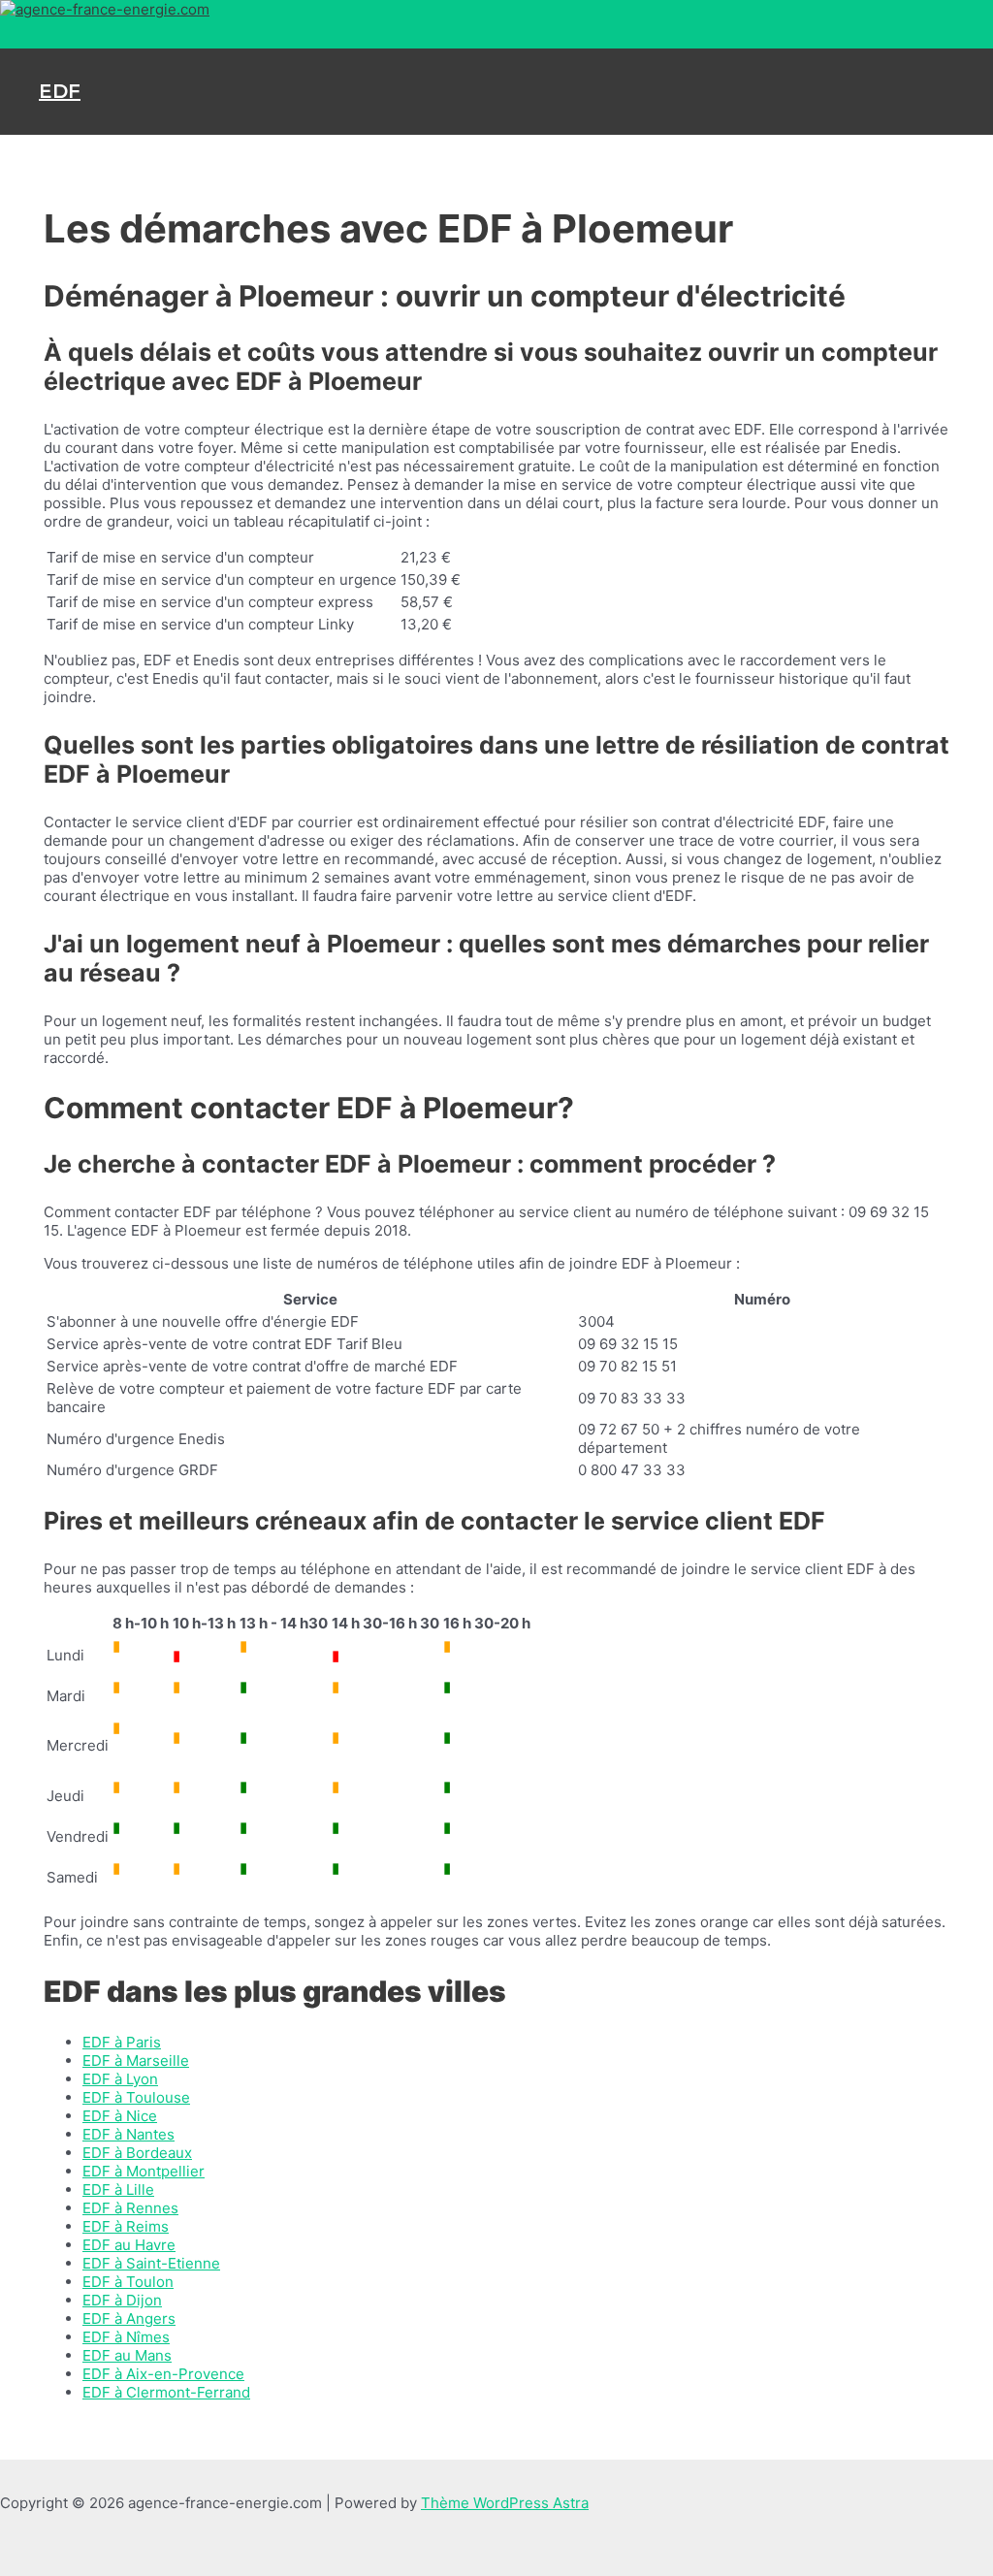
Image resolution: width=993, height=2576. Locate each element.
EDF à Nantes (128, 2134)
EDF (60, 91)
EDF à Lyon (120, 2079)
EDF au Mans (127, 2355)
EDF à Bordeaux (137, 2153)
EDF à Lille (118, 2190)
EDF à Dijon (122, 2300)
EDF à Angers (129, 2318)
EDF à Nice (120, 2116)
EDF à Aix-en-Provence (163, 2374)
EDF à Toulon (128, 2282)
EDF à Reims (126, 2226)
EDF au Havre (129, 2245)
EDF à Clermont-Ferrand (166, 2392)
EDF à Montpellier (144, 2171)
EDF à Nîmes (126, 2337)
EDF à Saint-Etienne (151, 2263)
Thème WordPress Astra (505, 2503)
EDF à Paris (122, 2042)
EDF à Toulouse (136, 2097)
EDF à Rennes (130, 2208)
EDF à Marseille (136, 2061)
